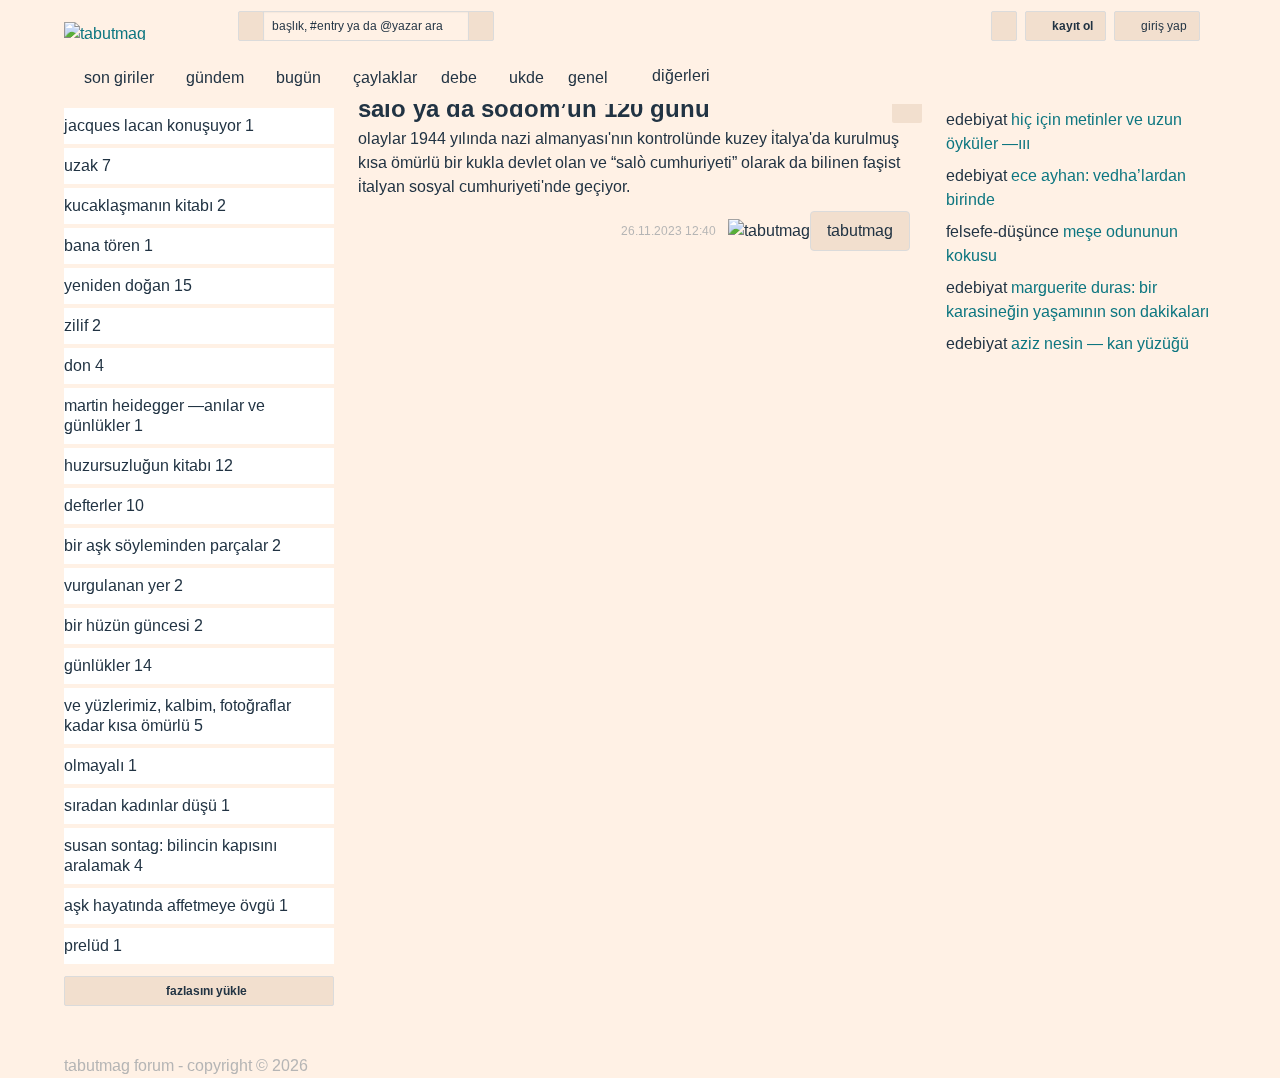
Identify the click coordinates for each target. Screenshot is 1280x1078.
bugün (294, 77)
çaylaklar (381, 77)
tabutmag (860, 230)
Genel (588, 77)
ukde (522, 77)
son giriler (115, 77)
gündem (211, 77)
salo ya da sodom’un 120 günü (534, 108)
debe (459, 77)
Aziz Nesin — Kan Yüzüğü (1100, 343)
